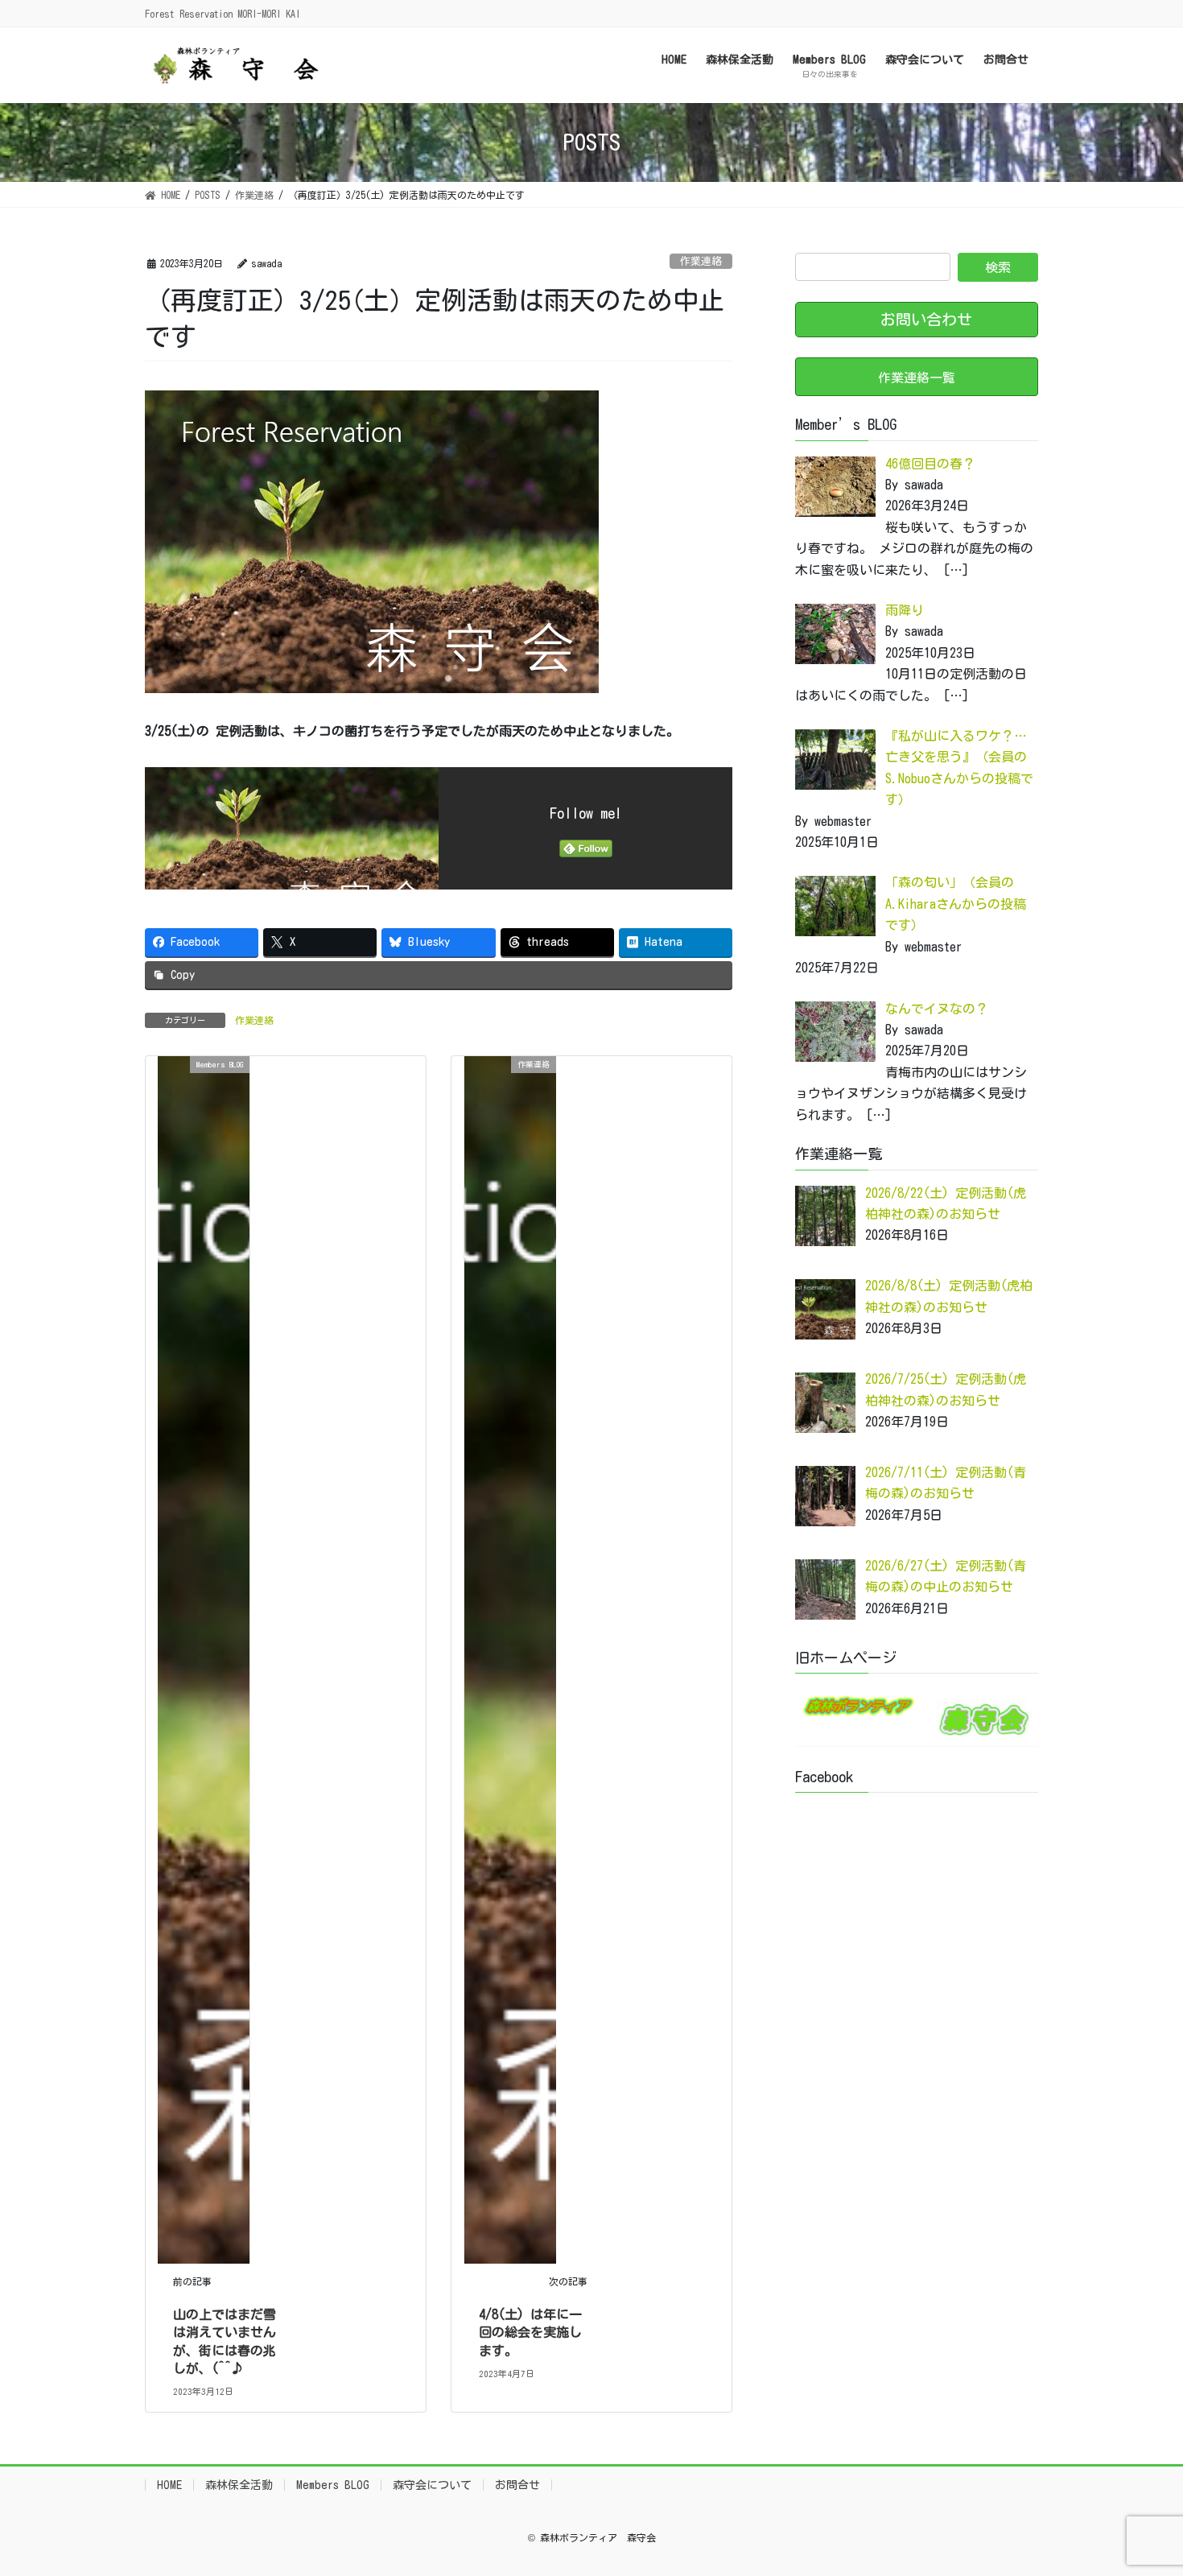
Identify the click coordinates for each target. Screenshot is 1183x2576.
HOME (169, 2485)
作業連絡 (701, 261)
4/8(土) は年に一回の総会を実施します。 (530, 2332)
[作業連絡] (510, 1658)
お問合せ (517, 2485)
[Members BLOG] (204, 1658)
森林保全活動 (239, 2485)
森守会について (432, 2485)
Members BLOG (333, 2485)
